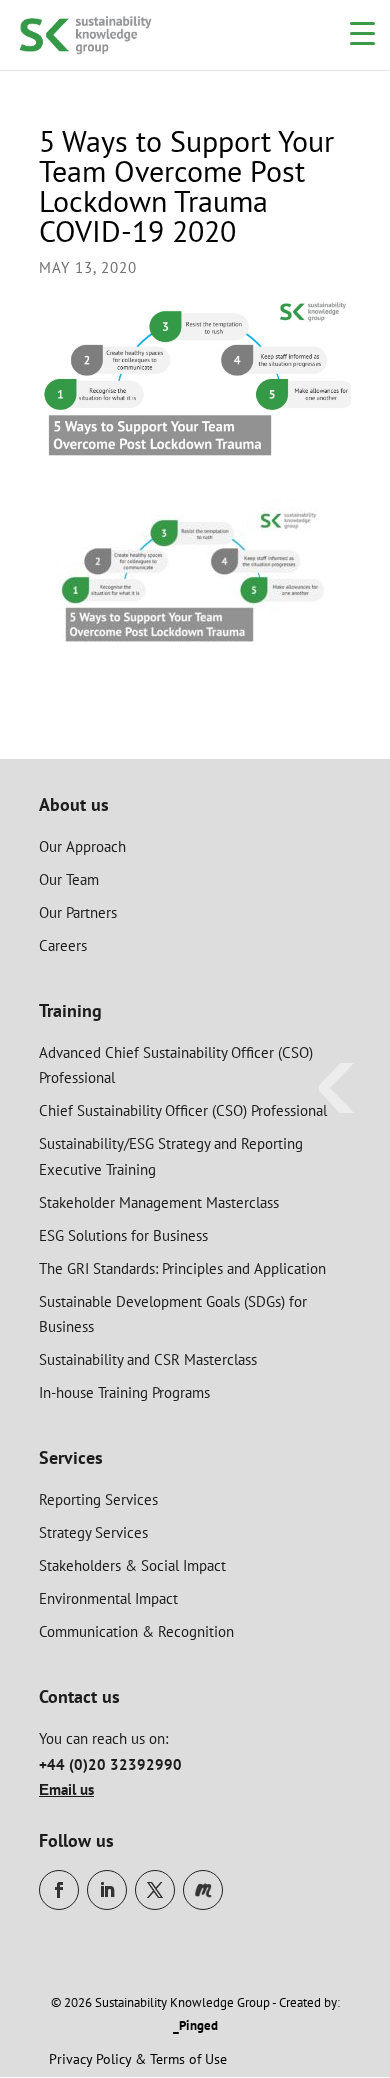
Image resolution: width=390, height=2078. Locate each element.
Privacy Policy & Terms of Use (138, 2059)
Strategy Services (93, 1532)
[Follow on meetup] (203, 1890)
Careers (63, 945)
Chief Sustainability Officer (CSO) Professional (183, 1110)
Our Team (69, 879)
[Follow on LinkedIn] (107, 1890)
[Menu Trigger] (362, 32)
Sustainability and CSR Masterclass (148, 1359)
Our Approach (82, 846)
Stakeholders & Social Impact (132, 1565)
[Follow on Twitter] (155, 1890)
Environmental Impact (108, 1598)
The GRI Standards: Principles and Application (182, 1268)
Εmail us (66, 1789)
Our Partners (78, 912)
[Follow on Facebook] (59, 1890)
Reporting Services (98, 1499)
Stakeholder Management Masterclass (159, 1202)
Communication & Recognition (136, 1631)
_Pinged (195, 2025)
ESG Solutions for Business (123, 1235)
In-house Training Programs (124, 1392)
